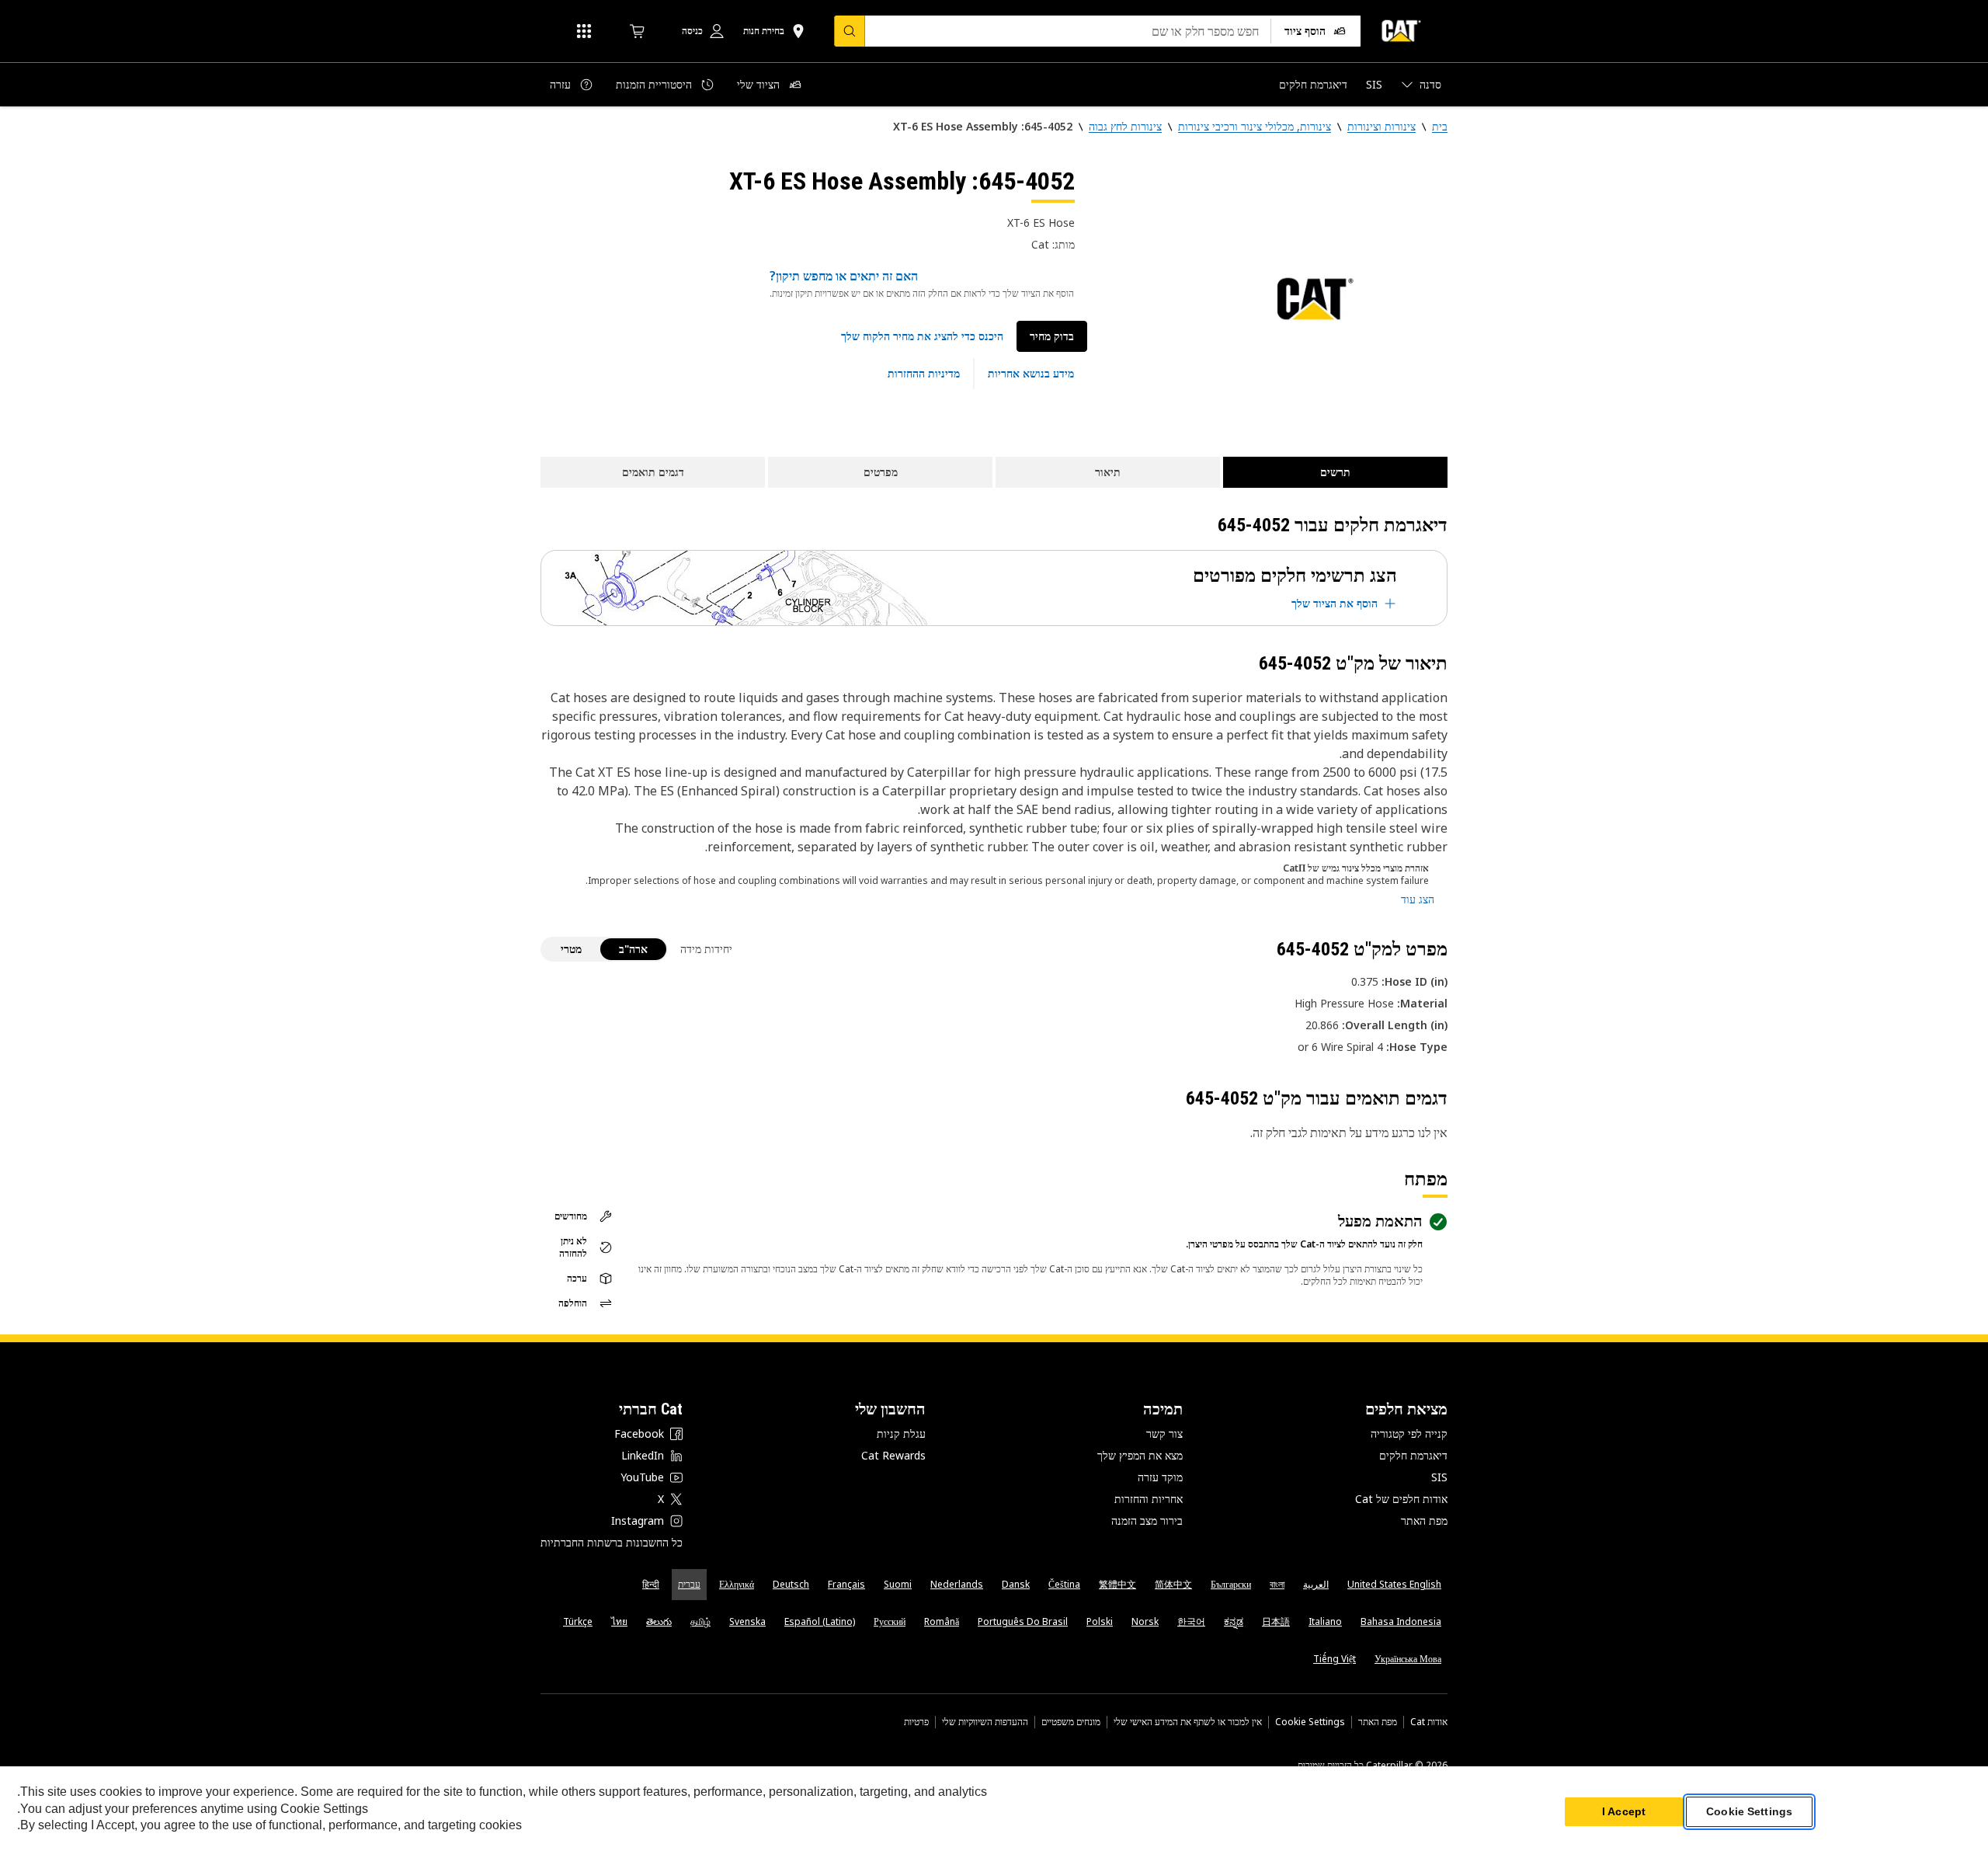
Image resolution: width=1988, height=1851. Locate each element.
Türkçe (578, 1621)
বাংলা (1277, 1584)
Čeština (1064, 1584)
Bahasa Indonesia (1401, 1621)
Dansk (1016, 1584)
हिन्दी (651, 1584)
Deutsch (791, 1584)
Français (846, 1584)
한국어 (1191, 1621)
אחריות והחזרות (1149, 1499)
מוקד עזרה (1160, 1477)
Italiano (1325, 1621)
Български (1231, 1584)
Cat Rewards (893, 1455)
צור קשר (1164, 1433)
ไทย (619, 1621)
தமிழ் (700, 1621)
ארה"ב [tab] (633, 949)
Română (942, 1621)
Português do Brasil (1023, 1621)
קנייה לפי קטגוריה (1409, 1433)
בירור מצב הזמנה (1147, 1520)
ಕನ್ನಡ (1234, 1621)
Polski (1100, 1621)
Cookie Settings (1310, 1722)
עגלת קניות (901, 1433)
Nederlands (957, 1584)
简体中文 (1173, 1584)
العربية (1316, 1584)
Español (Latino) (820, 1621)
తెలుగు (659, 1621)
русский (890, 1621)
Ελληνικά (737, 1584)
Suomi (898, 1584)
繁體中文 (1117, 1584)
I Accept (1624, 1811)
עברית (689, 1584)
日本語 (1276, 1621)
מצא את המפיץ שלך (1140, 1455)
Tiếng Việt (1335, 1659)
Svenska (747, 1621)
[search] (850, 31)
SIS (1439, 1477)
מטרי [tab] (571, 949)
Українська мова (1408, 1659)
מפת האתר (1424, 1520)
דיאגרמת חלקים (1413, 1455)
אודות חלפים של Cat (1401, 1499)
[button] (922, 336)
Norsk (1145, 1621)
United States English (1394, 1584)
